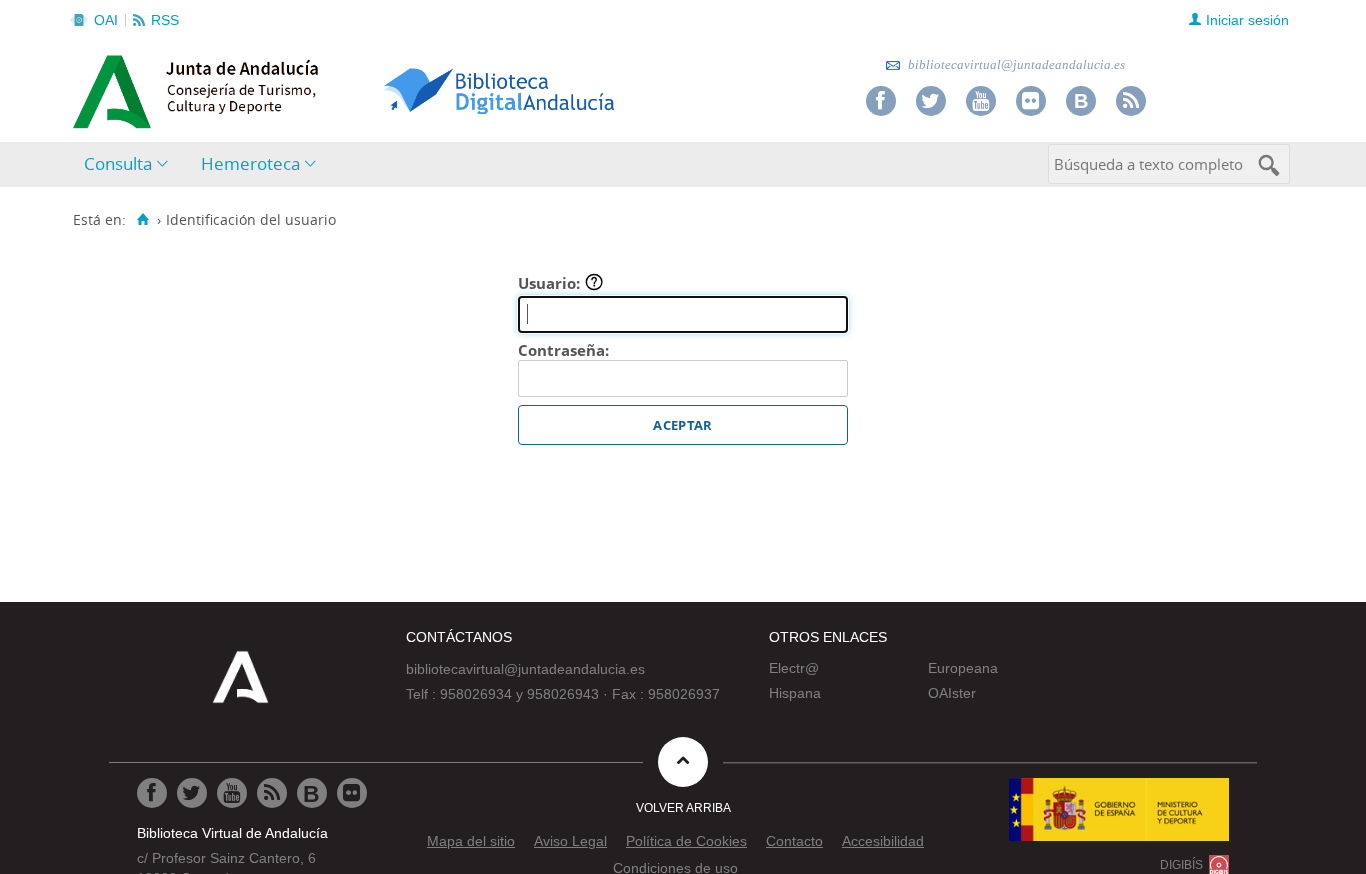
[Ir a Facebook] (881, 101)
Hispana (795, 693)
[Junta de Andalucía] (118, 86)
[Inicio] (142, 220)
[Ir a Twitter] (931, 101)
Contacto (794, 841)
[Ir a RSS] (1131, 101)
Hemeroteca (250, 163)
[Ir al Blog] (1081, 101)
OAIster (952, 693)
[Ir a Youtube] (981, 101)
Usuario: (551, 283)
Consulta (118, 163)
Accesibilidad (883, 841)
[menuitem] (130, 164)
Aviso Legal (570, 841)
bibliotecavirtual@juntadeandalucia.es (1015, 64)
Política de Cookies (686, 841)
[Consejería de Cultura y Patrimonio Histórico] (273, 89)
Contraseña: (563, 350)
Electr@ (794, 668)
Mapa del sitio (471, 841)
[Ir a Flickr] (1031, 101)
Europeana (963, 668)
